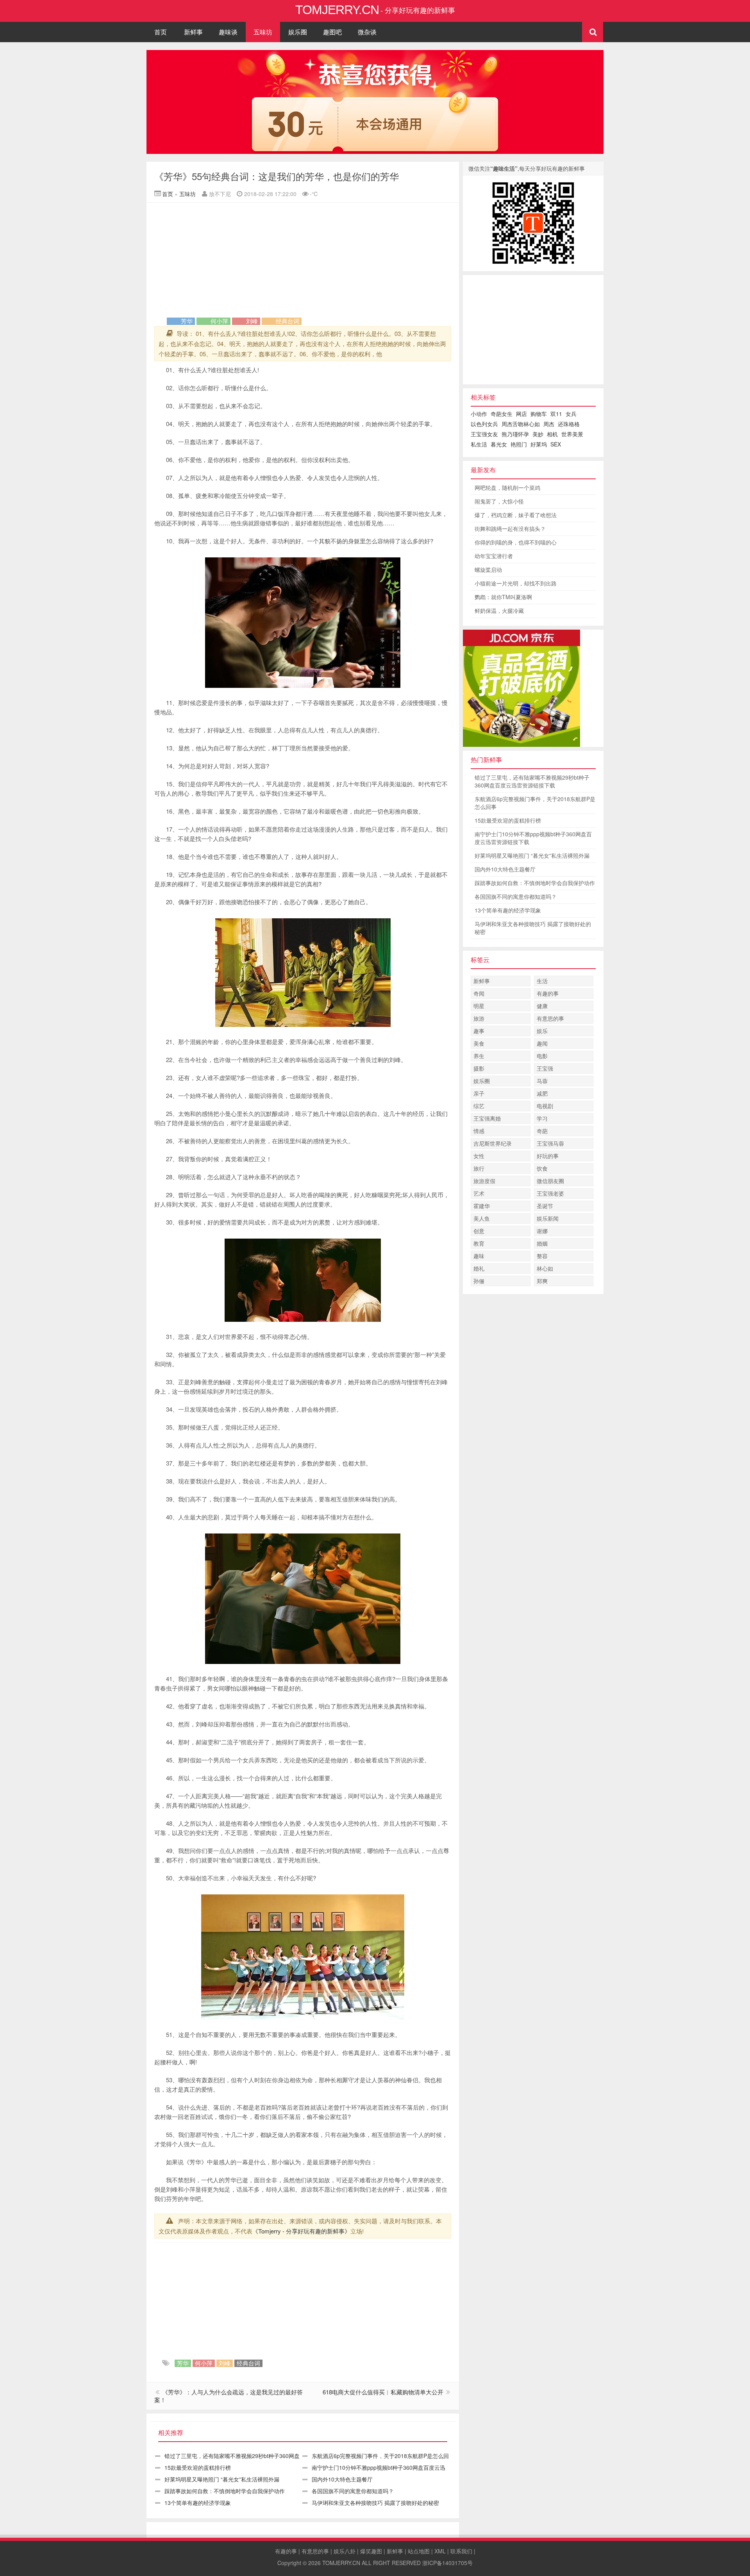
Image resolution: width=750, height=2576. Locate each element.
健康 (542, 1006)
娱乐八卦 (345, 2551)
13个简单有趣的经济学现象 (198, 2503)
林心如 (545, 1268)
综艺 (479, 1106)
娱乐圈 (298, 32)
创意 (479, 1231)
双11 (556, 414)
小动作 (479, 414)
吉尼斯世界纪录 (493, 1143)
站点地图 (419, 2551)
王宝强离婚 (487, 1118)
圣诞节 (545, 1206)
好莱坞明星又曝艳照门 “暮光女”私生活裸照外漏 (222, 2479)
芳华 (187, 321)
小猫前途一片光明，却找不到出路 (516, 583)
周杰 (549, 424)
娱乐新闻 (548, 1218)
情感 (479, 1131)
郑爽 (542, 1281)
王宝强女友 (484, 434)
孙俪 (479, 1281)
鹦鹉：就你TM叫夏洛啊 (503, 597)
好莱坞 (539, 444)
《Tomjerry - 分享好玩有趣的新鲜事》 (301, 2231)
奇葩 (542, 1131)
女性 (479, 1156)
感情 (319, 1141)
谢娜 (542, 1231)
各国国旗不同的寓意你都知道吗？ (353, 2491)
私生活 (479, 444)
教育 (479, 1243)
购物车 (539, 414)
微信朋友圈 (550, 1181)
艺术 (479, 1193)
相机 (552, 434)
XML (440, 2551)
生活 (542, 981)
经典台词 (287, 321)
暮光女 (499, 444)
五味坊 (263, 32)
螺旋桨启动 (488, 569)
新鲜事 (193, 32)
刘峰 (252, 321)
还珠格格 (569, 424)
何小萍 (219, 321)
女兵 (571, 414)
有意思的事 (550, 1018)
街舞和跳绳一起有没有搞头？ (510, 528)
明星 (479, 1006)
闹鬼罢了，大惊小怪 (499, 501)
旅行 (479, 1168)
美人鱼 (482, 1218)
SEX (556, 444)
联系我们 (461, 2551)
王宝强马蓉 (550, 1143)
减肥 (542, 1093)
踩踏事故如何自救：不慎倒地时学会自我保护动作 (225, 2491)
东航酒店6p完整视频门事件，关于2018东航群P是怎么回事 (535, 803)
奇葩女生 (502, 414)
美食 (479, 1043)
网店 (521, 414)
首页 (161, 32)
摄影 (479, 1068)
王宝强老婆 (550, 1193)
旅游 (479, 1018)
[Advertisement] (303, 261)
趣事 (479, 1031)
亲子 (479, 1093)
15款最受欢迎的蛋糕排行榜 (198, 2467)
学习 (542, 1118)
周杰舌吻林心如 (521, 424)
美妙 (538, 434)
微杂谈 (367, 32)
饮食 (542, 1168)
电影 (542, 1056)
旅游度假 (484, 1181)
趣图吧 (332, 32)
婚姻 (542, 1243)
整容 (542, 1256)
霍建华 (482, 1206)
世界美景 (572, 434)
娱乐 (542, 1031)
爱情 (225, 1222)
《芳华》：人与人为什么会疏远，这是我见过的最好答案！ (229, 2396)
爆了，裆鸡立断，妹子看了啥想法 (516, 515)
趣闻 (542, 1043)
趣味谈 (228, 32)
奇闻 (479, 993)
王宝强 (545, 1068)
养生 (479, 1056)
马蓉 (542, 1081)
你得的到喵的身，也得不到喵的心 (516, 542)
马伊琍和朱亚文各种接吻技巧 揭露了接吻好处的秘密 (375, 2503)
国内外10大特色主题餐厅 (342, 2479)
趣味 (479, 1256)
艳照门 (519, 444)
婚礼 (479, 1268)
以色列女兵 (484, 424)
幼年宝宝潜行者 (494, 556)
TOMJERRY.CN (341, 2563)
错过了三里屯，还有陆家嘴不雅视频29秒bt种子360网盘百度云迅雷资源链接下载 (532, 781)
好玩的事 (548, 1156)
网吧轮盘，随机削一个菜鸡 (507, 487)
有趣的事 (548, 993)
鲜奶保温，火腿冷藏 (499, 611)
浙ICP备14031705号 (447, 2563)
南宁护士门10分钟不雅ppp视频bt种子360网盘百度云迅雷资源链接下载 (533, 838)
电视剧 (545, 1106)
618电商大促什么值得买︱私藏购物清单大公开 (383, 2392)
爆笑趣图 (371, 2551)
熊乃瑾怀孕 (515, 434)
